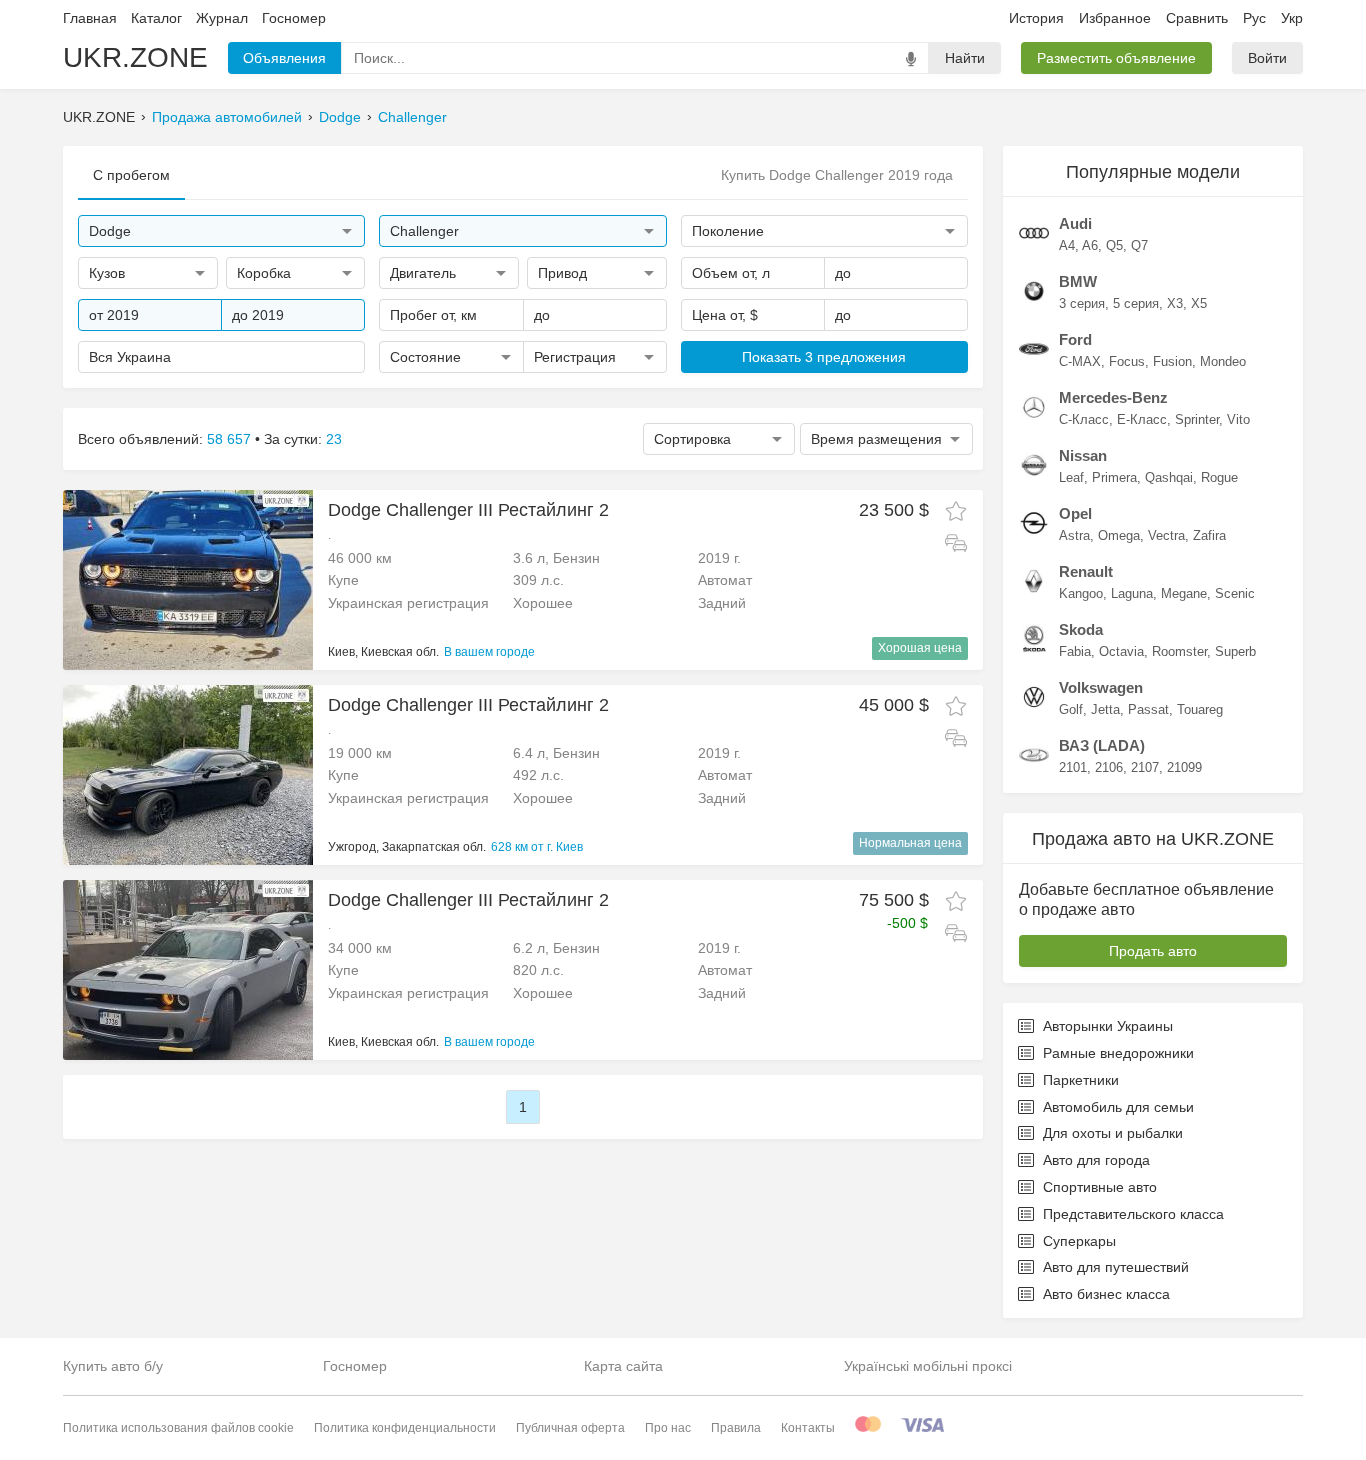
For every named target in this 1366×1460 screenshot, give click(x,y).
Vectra (1166, 535)
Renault (1086, 571)
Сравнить (1197, 18)
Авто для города (1096, 1160)
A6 (1090, 245)
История (1036, 18)
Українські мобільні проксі (928, 1366)
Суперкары (1079, 1241)
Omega (1119, 535)
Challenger (412, 117)
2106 (1109, 767)
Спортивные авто (1100, 1187)
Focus (1127, 361)
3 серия (1082, 303)
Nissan (1083, 455)
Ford (1075, 339)
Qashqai (1169, 477)
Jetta (1105, 709)
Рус (1254, 18)
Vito (1238, 419)
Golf (1071, 709)
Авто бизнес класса (1106, 1294)
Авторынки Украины (1108, 1026)
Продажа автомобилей (227, 117)
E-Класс (1142, 419)
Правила (736, 1428)
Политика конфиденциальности (405, 1428)
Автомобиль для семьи (1118, 1107)
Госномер (294, 18)
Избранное (1115, 18)
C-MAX (1080, 361)
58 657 (229, 439)
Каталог (156, 18)
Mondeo (1223, 361)
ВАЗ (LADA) (1102, 745)
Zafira (1209, 535)
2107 (1145, 767)
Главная (90, 18)
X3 (1175, 303)
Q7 (1139, 245)
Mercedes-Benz (1113, 397)
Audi (1075, 223)
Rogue (1219, 477)
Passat (1148, 709)
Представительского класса (1133, 1214)
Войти (1267, 58)
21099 (1184, 767)
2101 (1073, 767)
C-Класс (1084, 419)
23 (334, 439)
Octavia (1121, 651)
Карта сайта (623, 1366)
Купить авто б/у (113, 1366)
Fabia (1075, 651)
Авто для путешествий (1116, 1267)
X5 (1199, 303)
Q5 (1114, 245)
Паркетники (1081, 1080)
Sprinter (1197, 419)
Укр (1292, 18)
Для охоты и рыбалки (1113, 1133)
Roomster (1179, 651)
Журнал (222, 18)
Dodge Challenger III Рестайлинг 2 (468, 510)
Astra (1074, 535)
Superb (1235, 651)
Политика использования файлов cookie (178, 1428)
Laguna (1132, 593)
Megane (1184, 593)
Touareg (1200, 709)
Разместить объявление (1116, 58)
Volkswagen (1101, 687)
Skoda (1081, 629)
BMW (1078, 281)
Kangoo (1081, 593)
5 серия (1136, 303)
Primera (1114, 477)
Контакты (808, 1428)
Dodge (340, 117)
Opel (1075, 513)
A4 (1067, 245)
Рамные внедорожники (1118, 1053)
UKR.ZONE (135, 57)
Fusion (1172, 361)
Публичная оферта (570, 1428)
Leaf (1071, 477)
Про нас (668, 1428)
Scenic (1235, 593)
